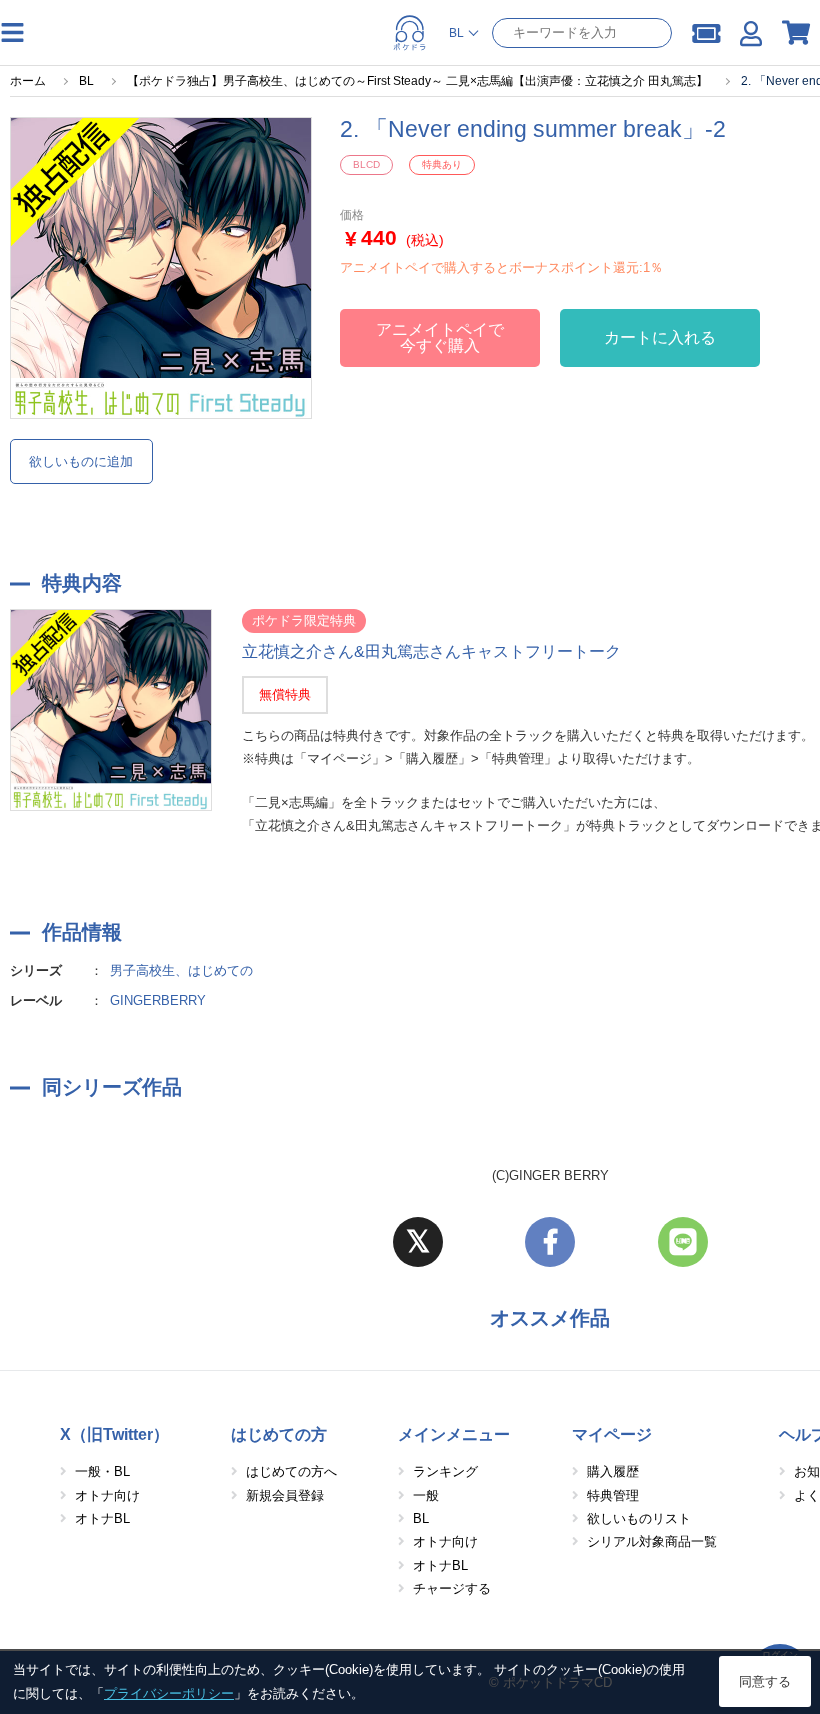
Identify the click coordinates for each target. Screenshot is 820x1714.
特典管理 (613, 1495)
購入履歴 (613, 1471)
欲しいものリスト (639, 1518)
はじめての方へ (291, 1471)
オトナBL (102, 1518)
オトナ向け (107, 1495)
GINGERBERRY (158, 1000)
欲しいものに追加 (81, 461)
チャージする (452, 1588)
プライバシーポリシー (169, 1693)
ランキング (445, 1471)
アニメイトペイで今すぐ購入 (440, 337)
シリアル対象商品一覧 (652, 1541)
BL (421, 1518)
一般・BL (102, 1471)
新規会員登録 (285, 1495)
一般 (426, 1495)
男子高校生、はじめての (181, 970)
